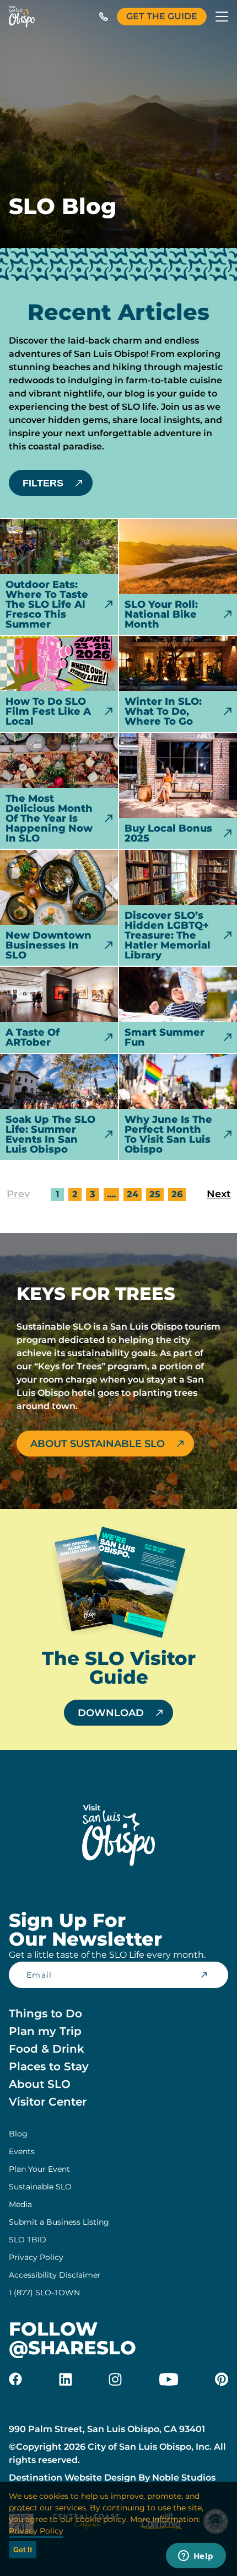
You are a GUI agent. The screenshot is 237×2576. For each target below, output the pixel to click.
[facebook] (15, 2379)
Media (20, 2204)
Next (219, 1194)
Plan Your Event (39, 2169)
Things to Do (45, 2013)
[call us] (104, 17)
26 (177, 1194)
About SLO (40, 2084)
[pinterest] (222, 2379)
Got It (23, 2550)
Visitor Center (48, 2102)
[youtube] (169, 2379)
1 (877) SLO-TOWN (44, 2293)
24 (133, 1194)
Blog (18, 2134)
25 (155, 1194)
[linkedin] (66, 2379)
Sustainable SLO (40, 2187)
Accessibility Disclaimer (55, 2275)
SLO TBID (28, 2240)
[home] (22, 17)
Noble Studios (184, 2478)
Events (22, 2151)
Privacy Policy (36, 2257)
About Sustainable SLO (98, 1444)
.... (111, 1194)
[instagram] (115, 2379)
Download (111, 1713)
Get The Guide (162, 16)
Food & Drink (47, 2049)
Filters (43, 483)
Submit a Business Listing (59, 2222)
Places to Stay (49, 2066)
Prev (18, 1194)
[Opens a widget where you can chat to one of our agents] (196, 2557)
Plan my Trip (45, 2031)
